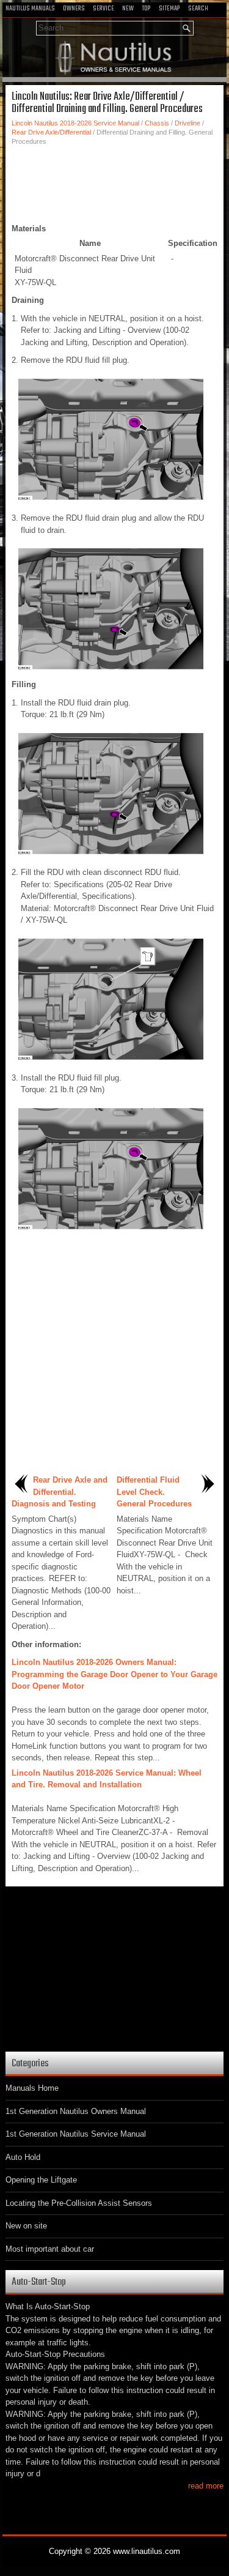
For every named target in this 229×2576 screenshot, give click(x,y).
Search (198, 9)
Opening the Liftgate (41, 2180)
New (128, 9)
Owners (74, 9)
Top (146, 9)
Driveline (187, 123)
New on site (26, 2226)
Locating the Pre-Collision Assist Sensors (79, 2203)
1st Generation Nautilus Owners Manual (76, 2111)
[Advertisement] (114, 183)
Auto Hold (23, 2157)
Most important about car (50, 2249)
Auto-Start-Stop (39, 2282)
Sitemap (169, 9)
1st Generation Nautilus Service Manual (76, 2134)
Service (104, 9)
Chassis (157, 123)
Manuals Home (32, 2088)
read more (206, 2486)
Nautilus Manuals (30, 9)
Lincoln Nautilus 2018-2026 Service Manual (75, 123)
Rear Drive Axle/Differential (51, 132)
